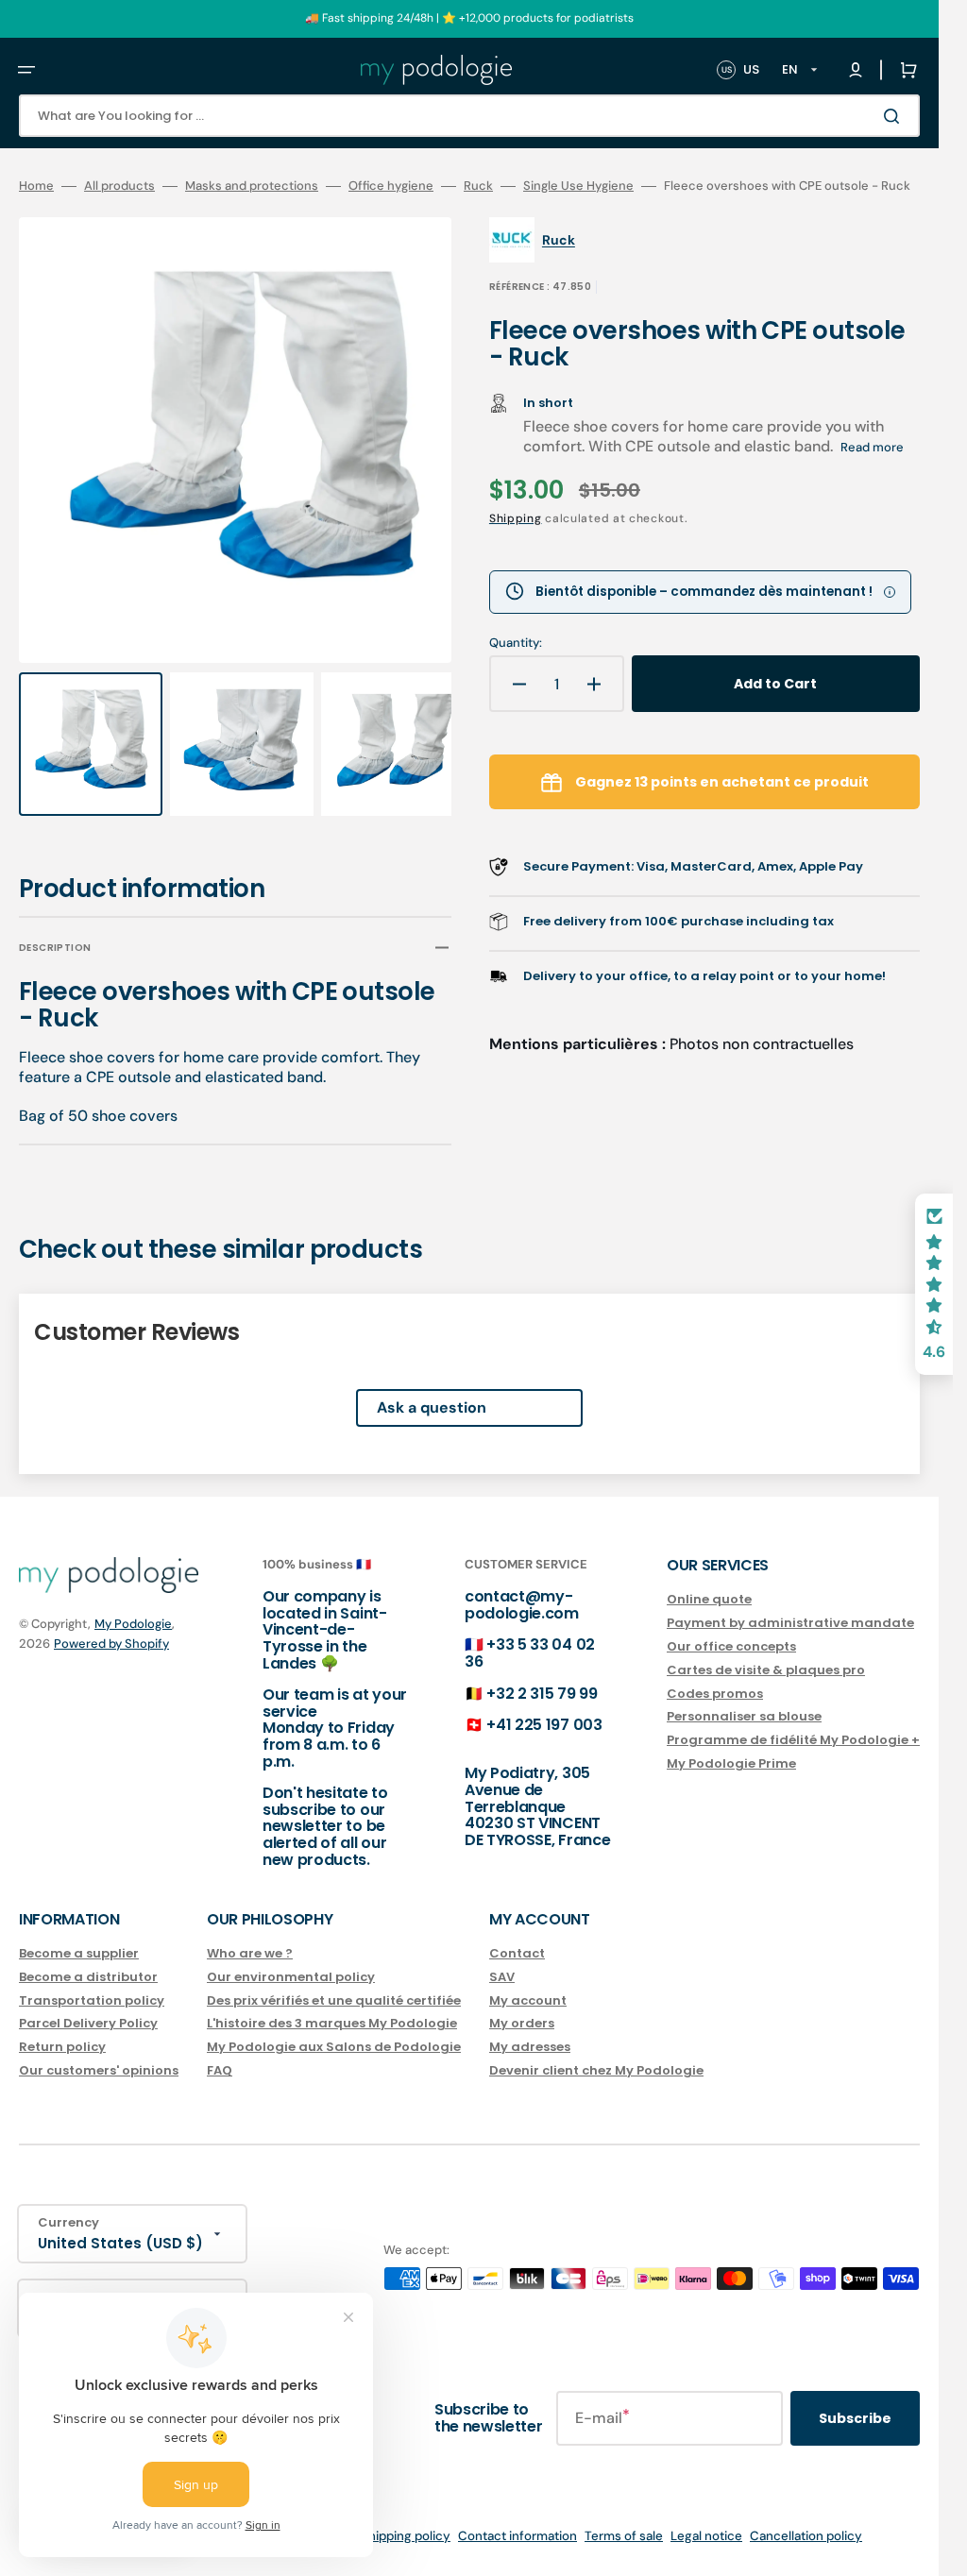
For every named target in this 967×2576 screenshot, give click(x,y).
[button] (26, 70)
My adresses (530, 2047)
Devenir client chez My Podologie (596, 2070)
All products (119, 186)
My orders (522, 2023)
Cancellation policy (806, 2536)
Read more (872, 447)
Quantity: (516, 643)
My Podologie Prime (731, 1763)
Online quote (709, 1600)
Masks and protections (252, 186)
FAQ (220, 2070)
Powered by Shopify (111, 1644)
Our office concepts (731, 1646)
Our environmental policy (291, 1977)
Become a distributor (88, 1977)
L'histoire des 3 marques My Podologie (332, 2023)
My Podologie (133, 1624)
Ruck (478, 186)
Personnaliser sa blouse (744, 1716)
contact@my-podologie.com (522, 1605)
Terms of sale (624, 2536)
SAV (502, 1977)
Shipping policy (406, 2536)
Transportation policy (92, 2000)
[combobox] (469, 116)
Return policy (62, 2047)
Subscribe (855, 2418)
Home (36, 186)
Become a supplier (79, 1954)
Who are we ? (250, 1954)
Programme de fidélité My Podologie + (793, 1740)
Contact (517, 1954)
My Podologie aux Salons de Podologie (334, 2047)
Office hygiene (391, 186)
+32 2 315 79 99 (542, 1694)
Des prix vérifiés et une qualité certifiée (334, 2000)
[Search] (895, 116)
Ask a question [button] (432, 1390)
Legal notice (706, 2536)
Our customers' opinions (99, 2070)
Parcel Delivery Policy (88, 2023)
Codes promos (715, 1694)
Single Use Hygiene (578, 186)
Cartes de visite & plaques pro (766, 1670)
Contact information (517, 2536)
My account (528, 2000)
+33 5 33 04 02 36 (530, 1653)
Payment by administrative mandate (790, 1623)
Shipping (516, 518)
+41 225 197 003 (544, 1725)
